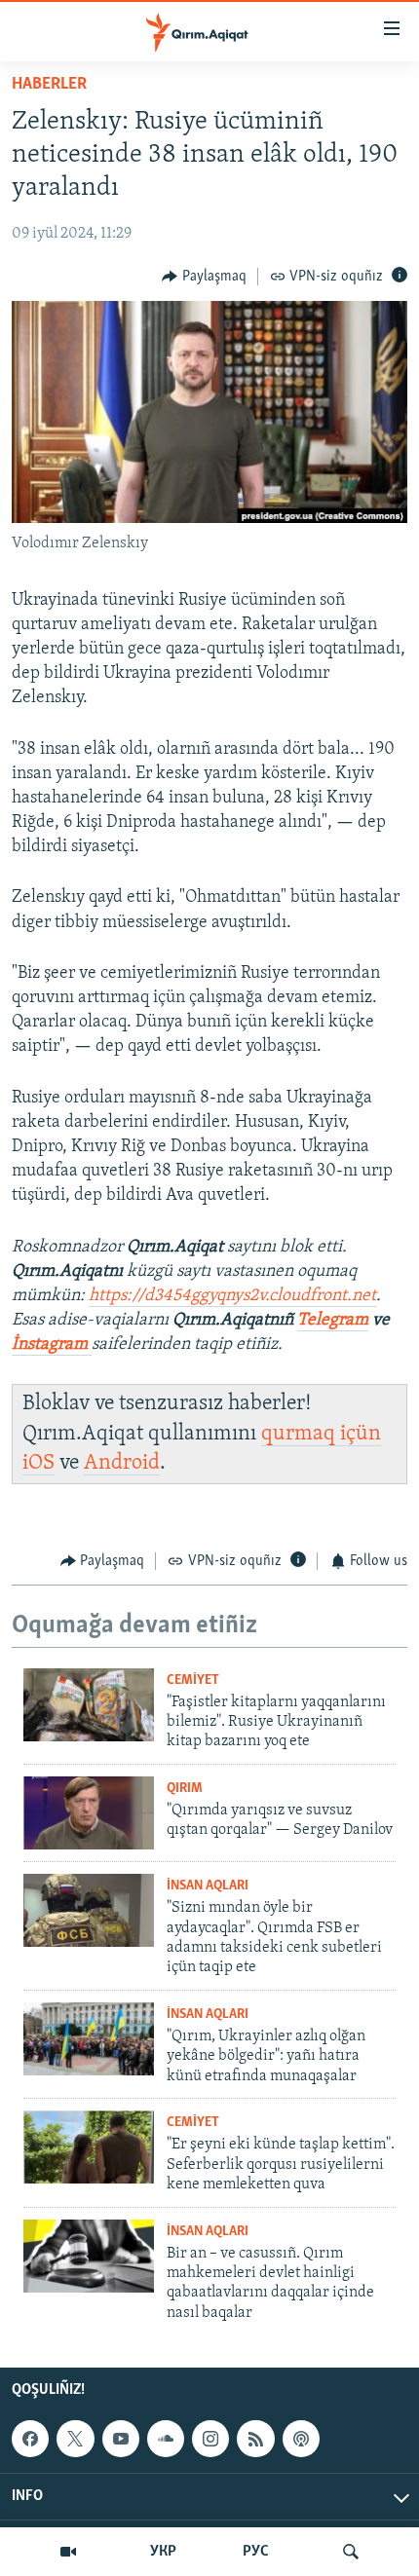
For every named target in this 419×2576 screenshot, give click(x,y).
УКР (163, 2552)
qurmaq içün (321, 1434)
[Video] (68, 2552)
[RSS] (255, 2439)
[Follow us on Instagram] (210, 2439)
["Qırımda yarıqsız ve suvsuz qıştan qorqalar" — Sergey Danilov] (89, 1813)
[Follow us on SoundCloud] (166, 2439)
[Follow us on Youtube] (121, 2439)
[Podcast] (301, 2439)
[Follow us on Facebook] (30, 2439)
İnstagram (52, 1345)
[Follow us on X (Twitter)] (75, 2439)
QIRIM (185, 1789)
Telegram (333, 1321)
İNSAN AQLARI (208, 1886)
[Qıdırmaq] (351, 2552)
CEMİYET (193, 1680)
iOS (38, 1463)
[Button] (204, 277)
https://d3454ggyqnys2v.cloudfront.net (232, 1296)
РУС (256, 2552)
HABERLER (49, 85)
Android (122, 1463)
